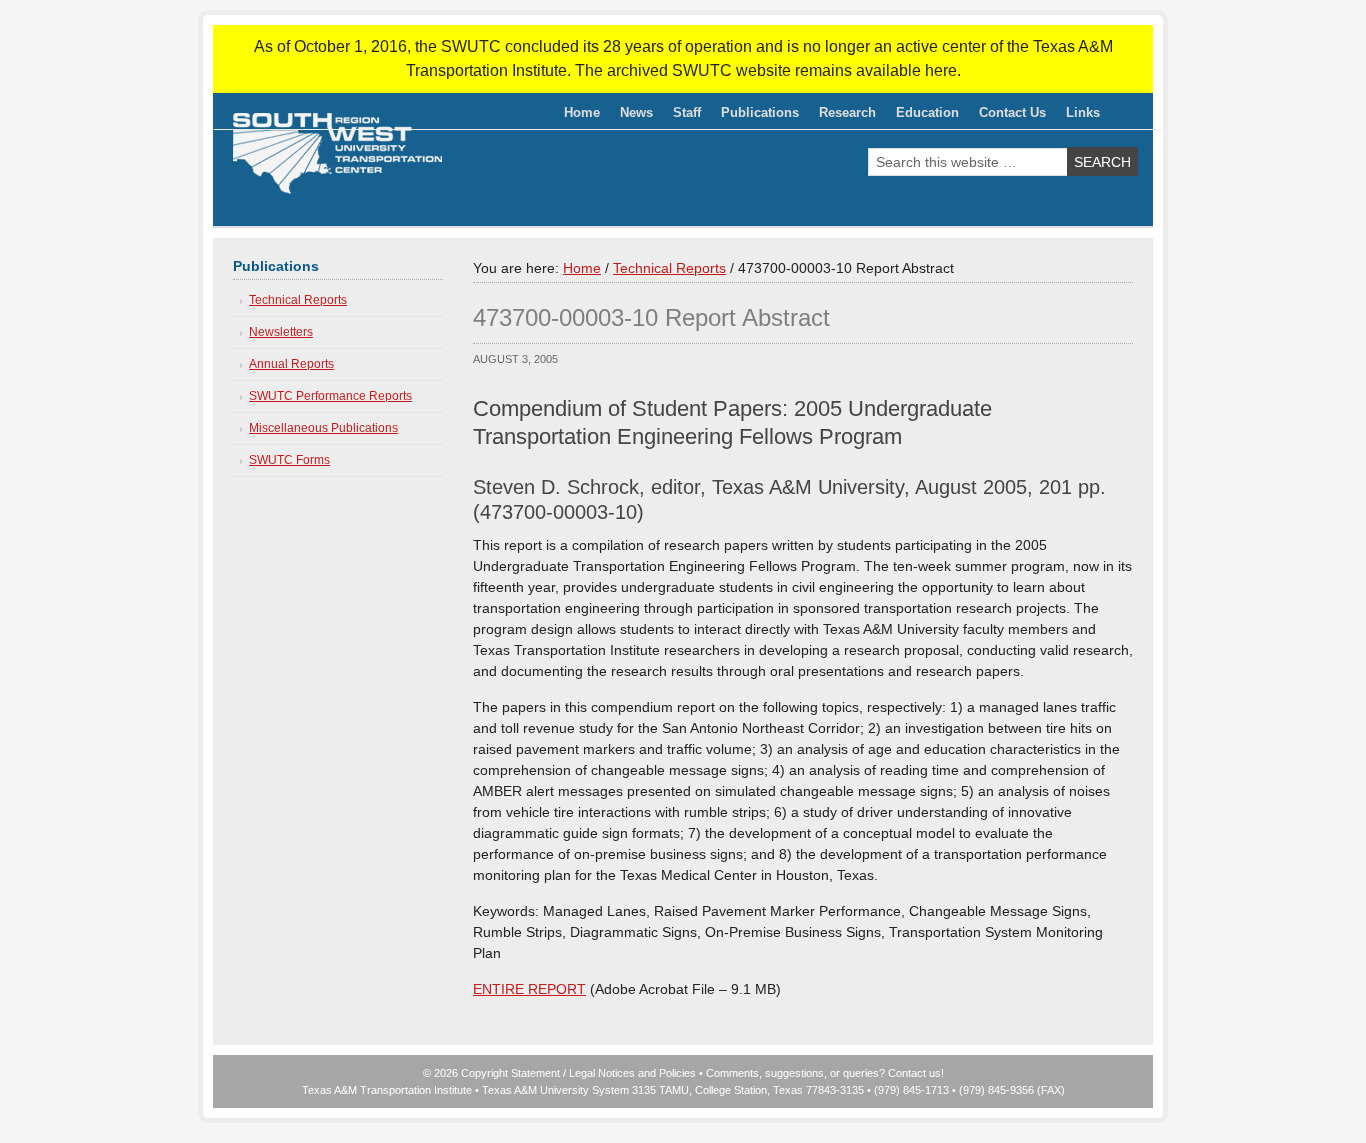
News (636, 112)
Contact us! (916, 1073)
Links (1083, 112)
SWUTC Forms (289, 460)
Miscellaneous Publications (323, 428)
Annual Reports (291, 364)
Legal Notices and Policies (632, 1073)
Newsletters (281, 332)
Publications (755, 116)
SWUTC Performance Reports (330, 396)
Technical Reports (298, 300)
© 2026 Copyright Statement (491, 1073)
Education (922, 116)
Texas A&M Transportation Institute (387, 1090)
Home (582, 112)
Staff (682, 116)
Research (842, 116)
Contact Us (1012, 112)
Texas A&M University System (555, 1090)
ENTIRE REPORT (529, 989)
